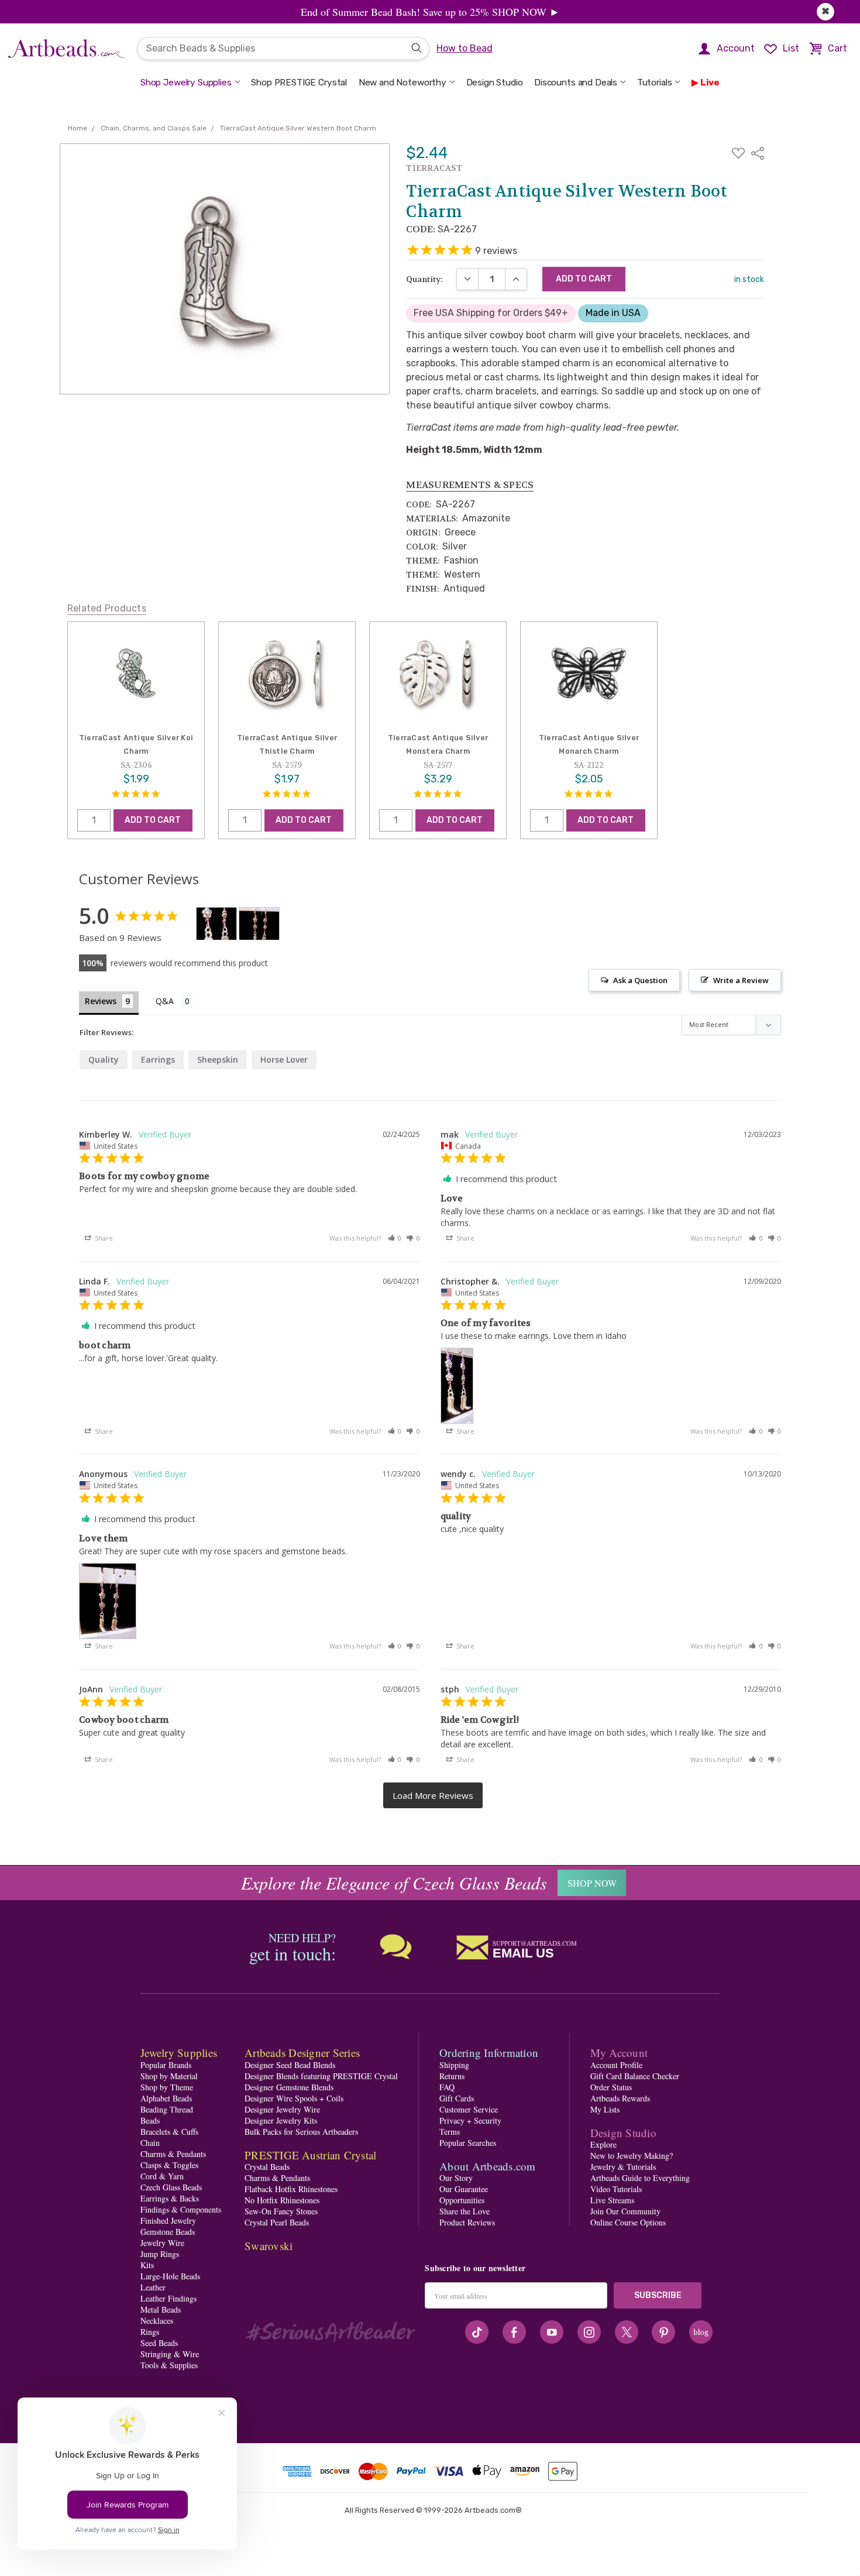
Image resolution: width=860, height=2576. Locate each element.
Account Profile (616, 2065)
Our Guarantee (464, 2189)
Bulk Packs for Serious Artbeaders (301, 2132)
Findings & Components (181, 2209)
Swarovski (269, 2246)
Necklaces (157, 2321)
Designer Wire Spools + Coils (294, 2098)
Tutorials (655, 83)
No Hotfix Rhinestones (282, 2200)
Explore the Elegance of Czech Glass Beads (394, 1883)
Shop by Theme (167, 2087)
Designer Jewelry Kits (281, 2120)
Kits (147, 2265)
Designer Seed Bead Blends (290, 2065)
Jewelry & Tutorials (623, 2167)
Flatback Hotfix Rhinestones (291, 2189)
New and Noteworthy (403, 83)
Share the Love (465, 2211)
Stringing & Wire (170, 2354)
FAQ (447, 2087)
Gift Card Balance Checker (635, 2076)
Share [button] (103, 1238)
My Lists (605, 2109)
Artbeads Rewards (620, 2098)
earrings (158, 1059)
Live (710, 83)
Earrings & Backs (170, 2198)
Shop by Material (169, 2076)
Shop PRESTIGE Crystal (299, 83)
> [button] (433, 1796)
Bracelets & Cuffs (169, 2132)
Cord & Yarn (162, 2176)
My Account (619, 2053)
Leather (153, 2287)
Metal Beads (161, 2309)
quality (104, 1059)
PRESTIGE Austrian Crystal (310, 2155)
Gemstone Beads (168, 2232)
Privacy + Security (470, 2120)
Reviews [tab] (101, 1001)
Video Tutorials (616, 2189)
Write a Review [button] (741, 980)
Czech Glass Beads (171, 2187)
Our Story (456, 2178)
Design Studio (495, 83)
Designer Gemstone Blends (289, 2087)
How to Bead (465, 48)
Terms (450, 2132)
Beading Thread (167, 2109)
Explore (603, 2144)
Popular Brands (166, 2065)
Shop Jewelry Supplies (186, 83)
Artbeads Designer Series (302, 2053)
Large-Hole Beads (170, 2276)
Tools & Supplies (169, 2365)
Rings (150, 2332)
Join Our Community (625, 2211)
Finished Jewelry (168, 2220)
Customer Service (469, 2109)
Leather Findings (168, 2298)
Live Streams (612, 2200)
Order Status (611, 2087)
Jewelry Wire (162, 2243)
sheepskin (218, 1059)
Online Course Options (628, 2222)
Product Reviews (467, 2222)
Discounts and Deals (576, 83)
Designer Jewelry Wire (282, 2109)
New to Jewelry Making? (632, 2156)
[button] (395, 1238)
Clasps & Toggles (169, 2165)
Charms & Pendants (173, 2154)
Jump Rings (160, 2254)
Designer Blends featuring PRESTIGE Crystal (321, 2076)
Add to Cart (153, 820)
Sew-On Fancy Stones (281, 2211)
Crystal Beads (267, 2167)
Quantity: (424, 279)
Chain (150, 2143)
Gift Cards (457, 2098)
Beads (150, 2120)
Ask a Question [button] (640, 980)
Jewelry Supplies (179, 2053)
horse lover (284, 1059)
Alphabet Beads (166, 2098)
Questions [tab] (174, 1002)
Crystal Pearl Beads (277, 2222)
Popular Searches (468, 2143)
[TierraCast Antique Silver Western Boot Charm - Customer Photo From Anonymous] (259, 924)
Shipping (454, 2065)
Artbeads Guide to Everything (640, 2178)
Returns (452, 2076)
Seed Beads (159, 2343)
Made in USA (613, 313)
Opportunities (462, 2200)
